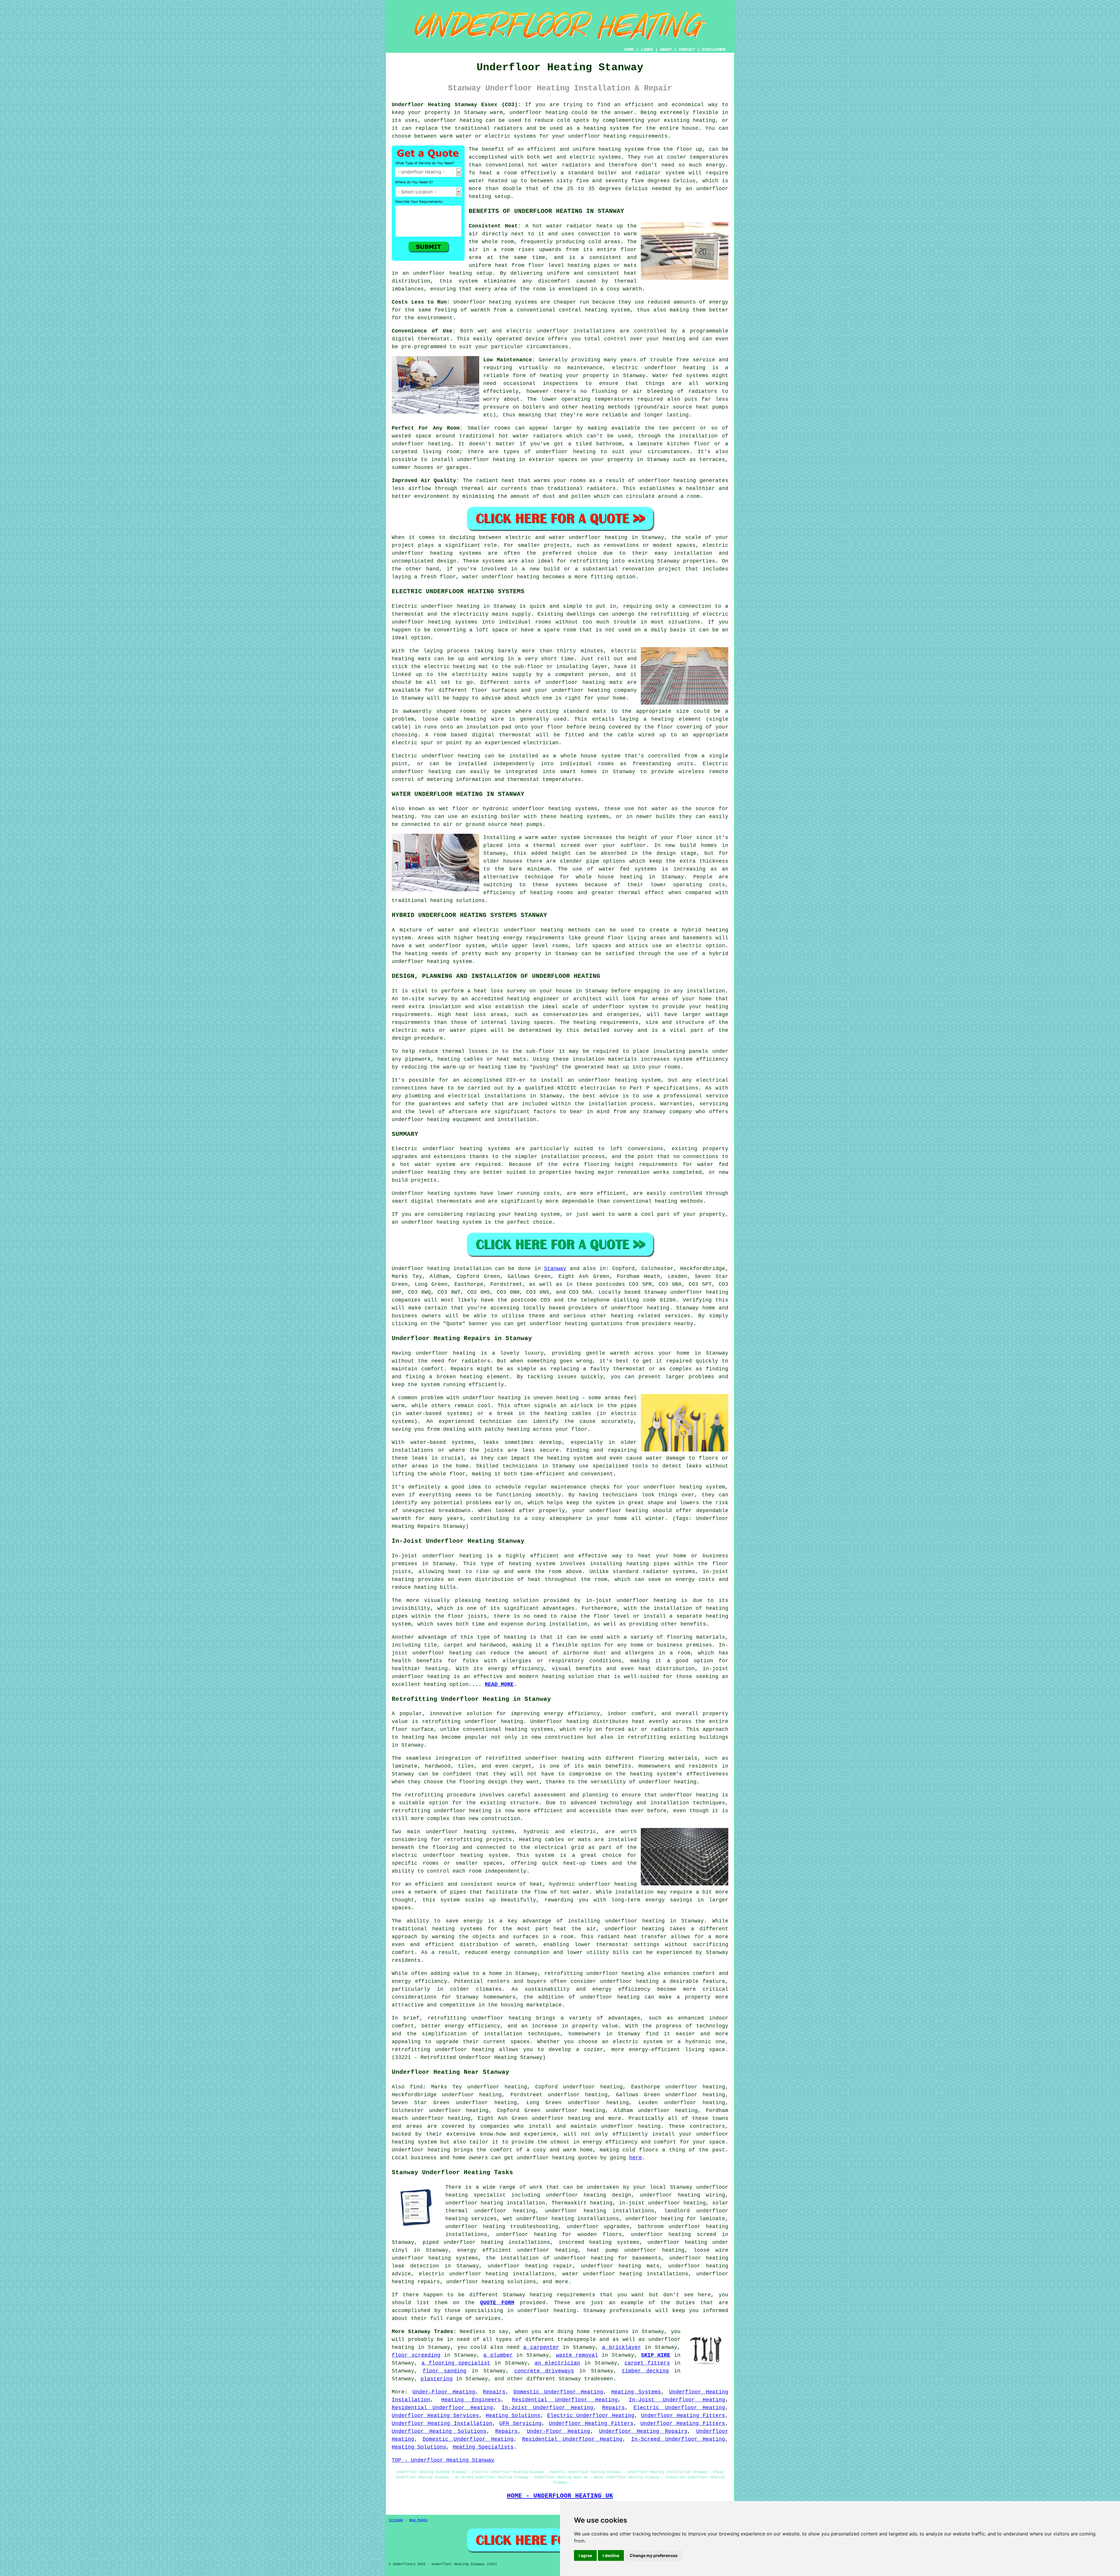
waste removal (577, 2355)
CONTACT (687, 50)
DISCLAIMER (714, 50)
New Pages (418, 2520)
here (636, 2158)
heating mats (411, 659)
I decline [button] (611, 2555)
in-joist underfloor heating (662, 2203)
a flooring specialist (456, 2363)
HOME (629, 50)
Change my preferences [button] (654, 2555)
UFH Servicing (520, 2423)
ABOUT (666, 50)
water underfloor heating (588, 537)
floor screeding (416, 2355)
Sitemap (396, 2520)
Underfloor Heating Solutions (439, 2431)
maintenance (585, 368)
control (615, 339)
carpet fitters (647, 2363)
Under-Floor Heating (444, 2392)
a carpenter (541, 2347)
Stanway (555, 1269)
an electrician (558, 2363)
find (416, 2087)
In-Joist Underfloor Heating (677, 2400)
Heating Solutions (513, 2416)
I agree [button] (585, 2555)
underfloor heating (539, 113)
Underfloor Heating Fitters (683, 2416)
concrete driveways (544, 2371)
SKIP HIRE (656, 2355)
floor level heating (559, 265)
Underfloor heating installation (442, 1269)
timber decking (645, 2371)
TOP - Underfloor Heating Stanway (443, 2460)
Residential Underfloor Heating (565, 2400)
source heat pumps (701, 407)
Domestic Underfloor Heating (559, 2392)
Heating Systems (636, 2392)
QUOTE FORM (497, 2303)
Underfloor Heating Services (435, 2416)
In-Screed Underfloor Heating (678, 2439)
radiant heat (495, 481)
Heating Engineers (471, 2400)
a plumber (498, 2355)
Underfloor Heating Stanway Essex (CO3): (456, 105)
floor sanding (444, 2371)
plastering (437, 2379)
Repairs (494, 2392)
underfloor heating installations (600, 2211)
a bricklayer (622, 2347)
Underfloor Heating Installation (442, 2423)
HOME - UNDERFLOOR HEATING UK (560, 2496)
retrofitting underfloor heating (473, 1722)
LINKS (647, 50)
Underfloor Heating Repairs (643, 2431)
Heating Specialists (483, 2447)
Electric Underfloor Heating (679, 2408)
